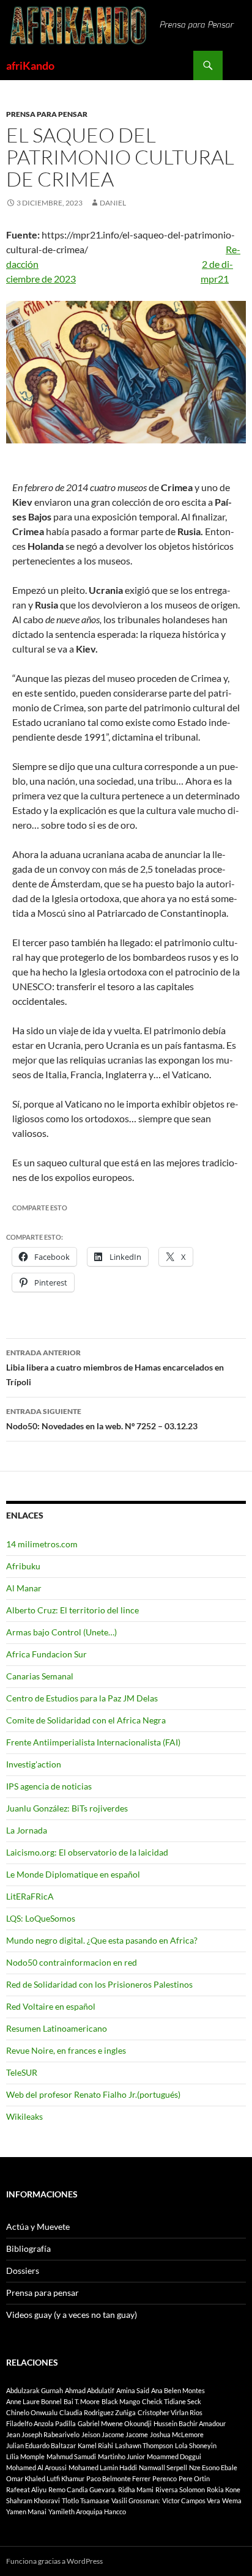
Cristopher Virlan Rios (170, 2412)
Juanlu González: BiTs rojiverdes (67, 1808)
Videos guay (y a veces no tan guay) (72, 2315)
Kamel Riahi (95, 2445)
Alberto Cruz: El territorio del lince (72, 1610)
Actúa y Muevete (38, 2226)
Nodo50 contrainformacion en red (72, 1962)
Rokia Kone (224, 2489)
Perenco (165, 2478)
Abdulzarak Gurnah (35, 2390)
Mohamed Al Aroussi (36, 2467)
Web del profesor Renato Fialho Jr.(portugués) (93, 2094)
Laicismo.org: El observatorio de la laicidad (87, 1852)
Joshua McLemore (177, 2434)
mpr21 (215, 279)
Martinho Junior (121, 2456)
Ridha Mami (136, 2489)
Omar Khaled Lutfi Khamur (45, 2478)
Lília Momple (25, 2456)
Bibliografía (28, 2248)
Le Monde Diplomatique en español (73, 1874)
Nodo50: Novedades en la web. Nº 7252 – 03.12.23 (102, 1419)
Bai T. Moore (82, 2401)
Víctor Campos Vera (191, 2500)
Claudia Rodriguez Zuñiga (98, 2412)
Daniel (113, 203)
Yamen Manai (26, 2511)
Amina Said (133, 2390)
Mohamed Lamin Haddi (103, 2467)
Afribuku (23, 1566)
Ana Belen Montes (178, 2390)
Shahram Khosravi (33, 2500)
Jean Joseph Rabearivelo (43, 2434)
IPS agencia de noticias (49, 1786)
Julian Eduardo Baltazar (41, 2445)
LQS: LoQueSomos (41, 1918)
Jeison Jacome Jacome (115, 2434)
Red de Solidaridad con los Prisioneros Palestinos (99, 1984)
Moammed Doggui (174, 2456)
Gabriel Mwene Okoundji (115, 2423)
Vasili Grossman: (136, 2500)
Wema (232, 2500)
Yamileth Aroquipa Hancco (87, 2511)
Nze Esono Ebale (213, 2467)
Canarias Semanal (40, 1676)
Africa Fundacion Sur (46, 1654)
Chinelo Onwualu (32, 2412)
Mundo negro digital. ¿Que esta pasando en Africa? (102, 1940)
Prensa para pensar (47, 114)
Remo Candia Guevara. (82, 2489)
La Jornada (27, 1830)
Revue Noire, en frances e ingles (66, 2050)
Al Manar (24, 1588)
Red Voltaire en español (51, 2006)
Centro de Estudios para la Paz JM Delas (82, 1698)
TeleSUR (22, 2072)
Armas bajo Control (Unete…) (61, 1632)
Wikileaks (24, 2116)
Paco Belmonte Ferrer (118, 2478)
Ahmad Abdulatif (90, 2390)
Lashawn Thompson (144, 2445)
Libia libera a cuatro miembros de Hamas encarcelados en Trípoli (115, 1368)
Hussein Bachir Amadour (190, 2423)
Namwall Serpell (163, 2467)
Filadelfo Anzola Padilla (41, 2423)
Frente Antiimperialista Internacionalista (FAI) (93, 1742)
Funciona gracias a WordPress (54, 2561)
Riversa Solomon (180, 2489)
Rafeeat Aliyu (26, 2489)
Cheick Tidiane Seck (172, 2401)
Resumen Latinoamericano (57, 2028)
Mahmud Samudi (71, 2456)
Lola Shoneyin (196, 2445)
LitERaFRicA (30, 1896)
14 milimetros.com (42, 1544)
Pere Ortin (194, 2478)
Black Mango (121, 2401)
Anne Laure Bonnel (34, 2401)
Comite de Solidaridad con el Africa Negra (86, 1720)
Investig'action (34, 1764)
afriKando (30, 65)
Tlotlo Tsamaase (86, 2500)
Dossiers (23, 2271)
